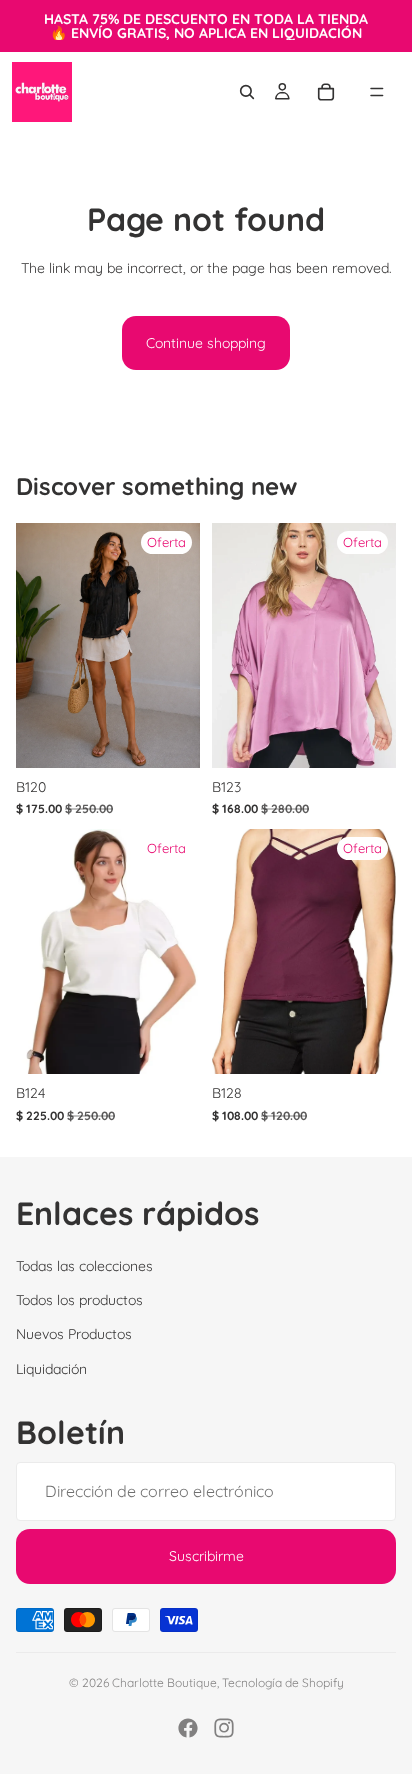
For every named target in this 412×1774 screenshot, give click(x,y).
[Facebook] (188, 1728)
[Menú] (377, 92)
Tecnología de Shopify (283, 1682)
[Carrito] (326, 92)
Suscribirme (206, 1556)
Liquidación (51, 1368)
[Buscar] (247, 92)
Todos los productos (79, 1300)
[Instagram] (224, 1728)
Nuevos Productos (74, 1334)
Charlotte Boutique (164, 1682)
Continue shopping (206, 343)
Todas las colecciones (84, 1265)
